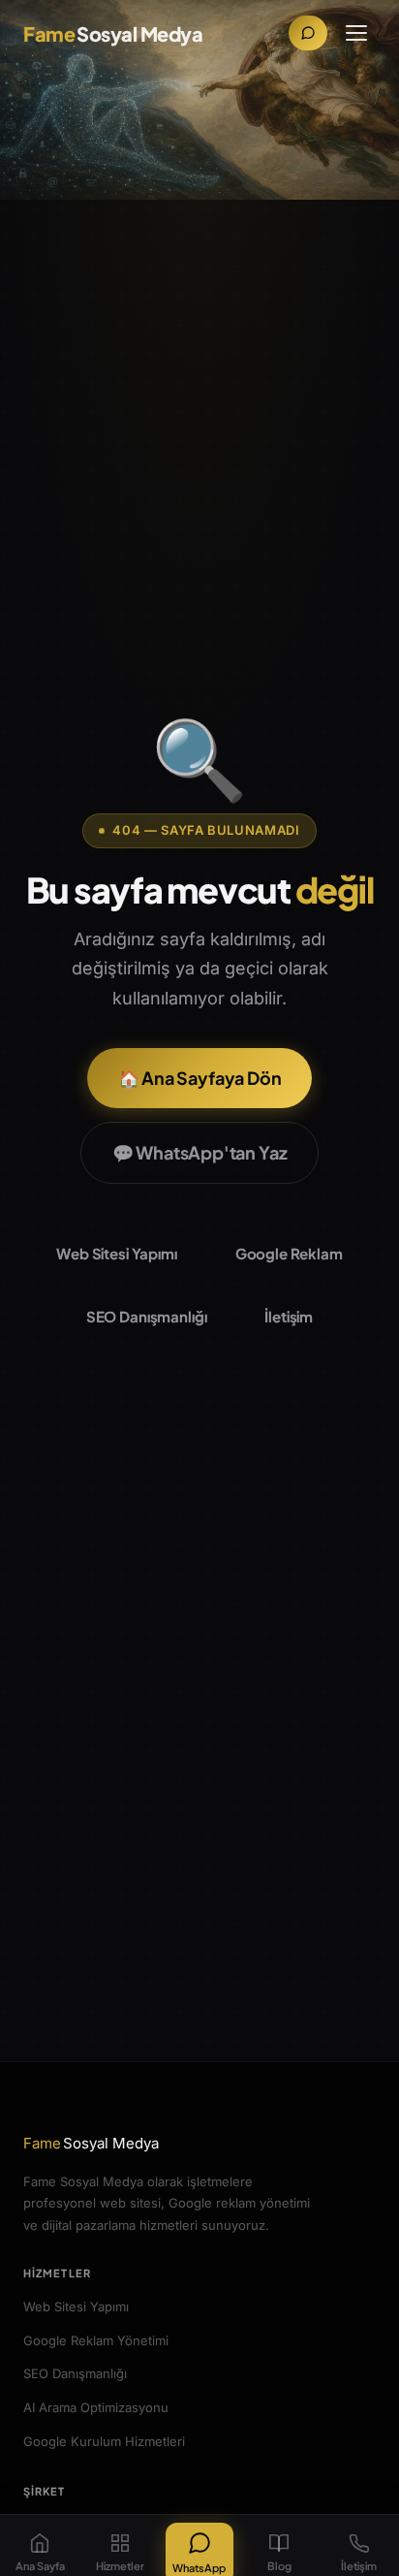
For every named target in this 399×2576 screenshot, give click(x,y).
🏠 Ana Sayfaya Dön (200, 1078)
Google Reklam (289, 1253)
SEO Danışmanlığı (147, 1316)
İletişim (289, 1316)
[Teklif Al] (308, 33)
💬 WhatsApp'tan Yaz (200, 1152)
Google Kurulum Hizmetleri (104, 2441)
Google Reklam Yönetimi (96, 2340)
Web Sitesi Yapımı (116, 1253)
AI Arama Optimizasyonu (96, 2407)
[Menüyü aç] (356, 33)
